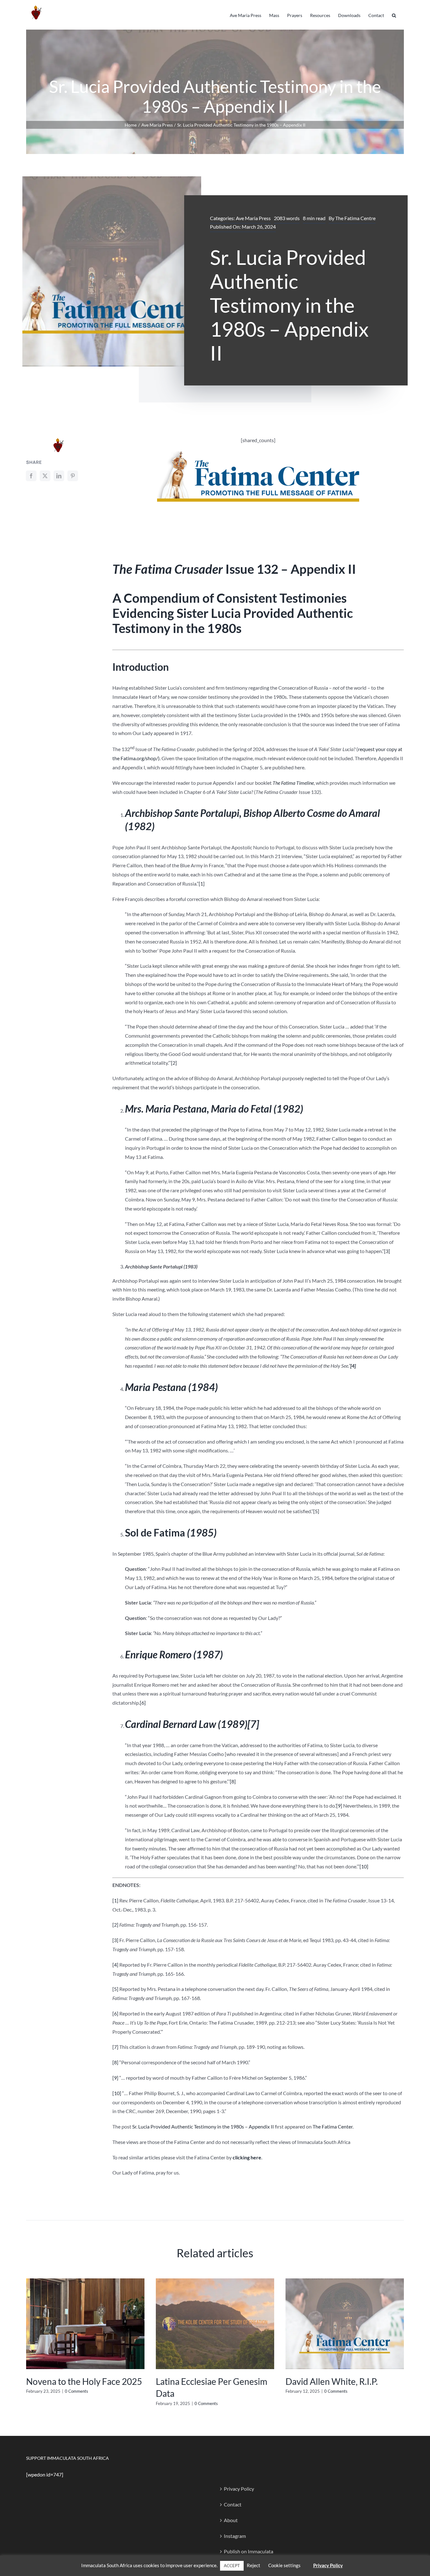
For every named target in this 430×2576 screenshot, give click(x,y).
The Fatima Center (333, 2126)
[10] (364, 1866)
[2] (174, 1063)
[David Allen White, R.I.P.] (345, 2281)
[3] (387, 1251)
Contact (233, 2504)
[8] (233, 1781)
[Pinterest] (73, 476)
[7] (253, 1724)
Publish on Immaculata (249, 2551)
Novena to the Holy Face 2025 (84, 2381)
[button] (394, 15)
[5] (316, 1511)
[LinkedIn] (59, 476)
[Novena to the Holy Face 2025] (85, 2281)
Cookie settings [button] (284, 2565)
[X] (45, 476)
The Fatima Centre (355, 218)
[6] (143, 1703)
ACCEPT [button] (232, 2566)
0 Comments (76, 2391)
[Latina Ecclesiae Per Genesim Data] (215, 2281)
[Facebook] (31, 476)
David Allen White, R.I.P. (332, 2381)
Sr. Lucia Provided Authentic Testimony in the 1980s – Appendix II (203, 2126)
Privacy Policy (239, 2489)
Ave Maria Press (253, 218)
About (231, 2520)
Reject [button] (254, 2565)
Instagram (235, 2536)
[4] (115, 1965)
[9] (339, 1806)
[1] (202, 883)
